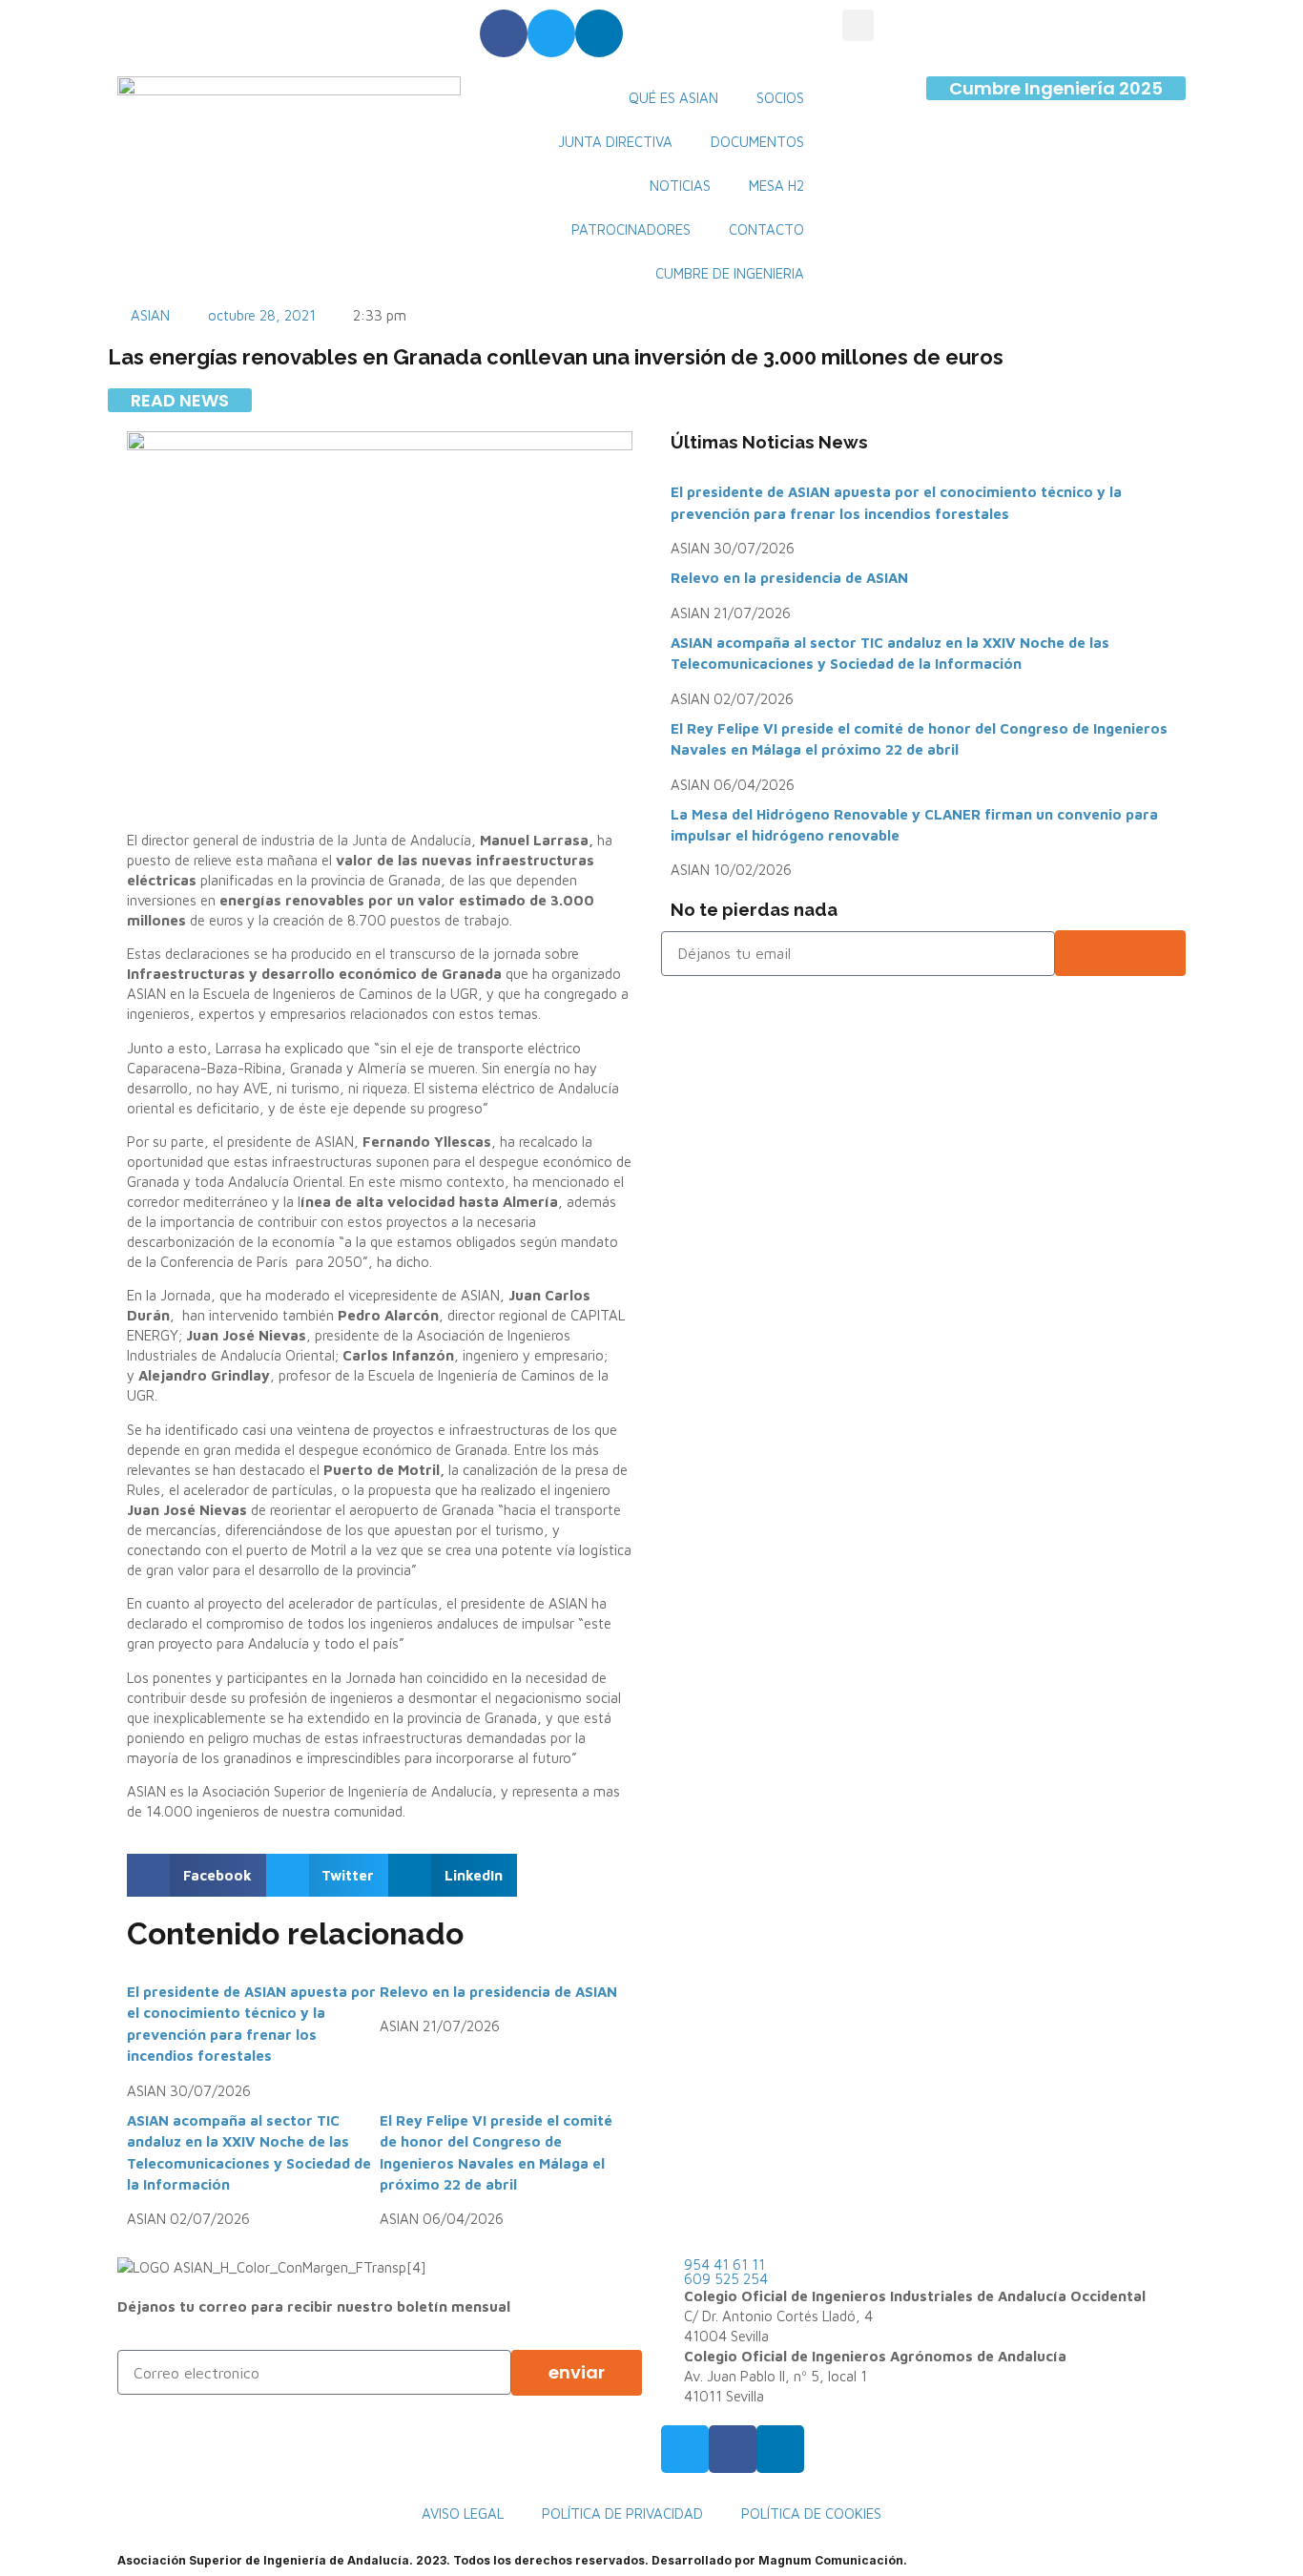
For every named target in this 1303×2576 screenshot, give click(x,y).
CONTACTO (766, 229)
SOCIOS (780, 98)
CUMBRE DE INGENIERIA (730, 273)
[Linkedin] (599, 33)
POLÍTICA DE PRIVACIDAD (622, 2514)
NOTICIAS (680, 186)
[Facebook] (504, 33)
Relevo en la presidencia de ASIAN (498, 1992)
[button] (858, 25)
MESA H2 (776, 186)
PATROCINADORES (631, 229)
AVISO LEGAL (463, 2514)
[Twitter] (551, 33)
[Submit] (1121, 953)
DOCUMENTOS (757, 142)
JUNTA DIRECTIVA (615, 142)
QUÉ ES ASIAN (673, 98)
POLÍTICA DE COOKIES (811, 2514)
